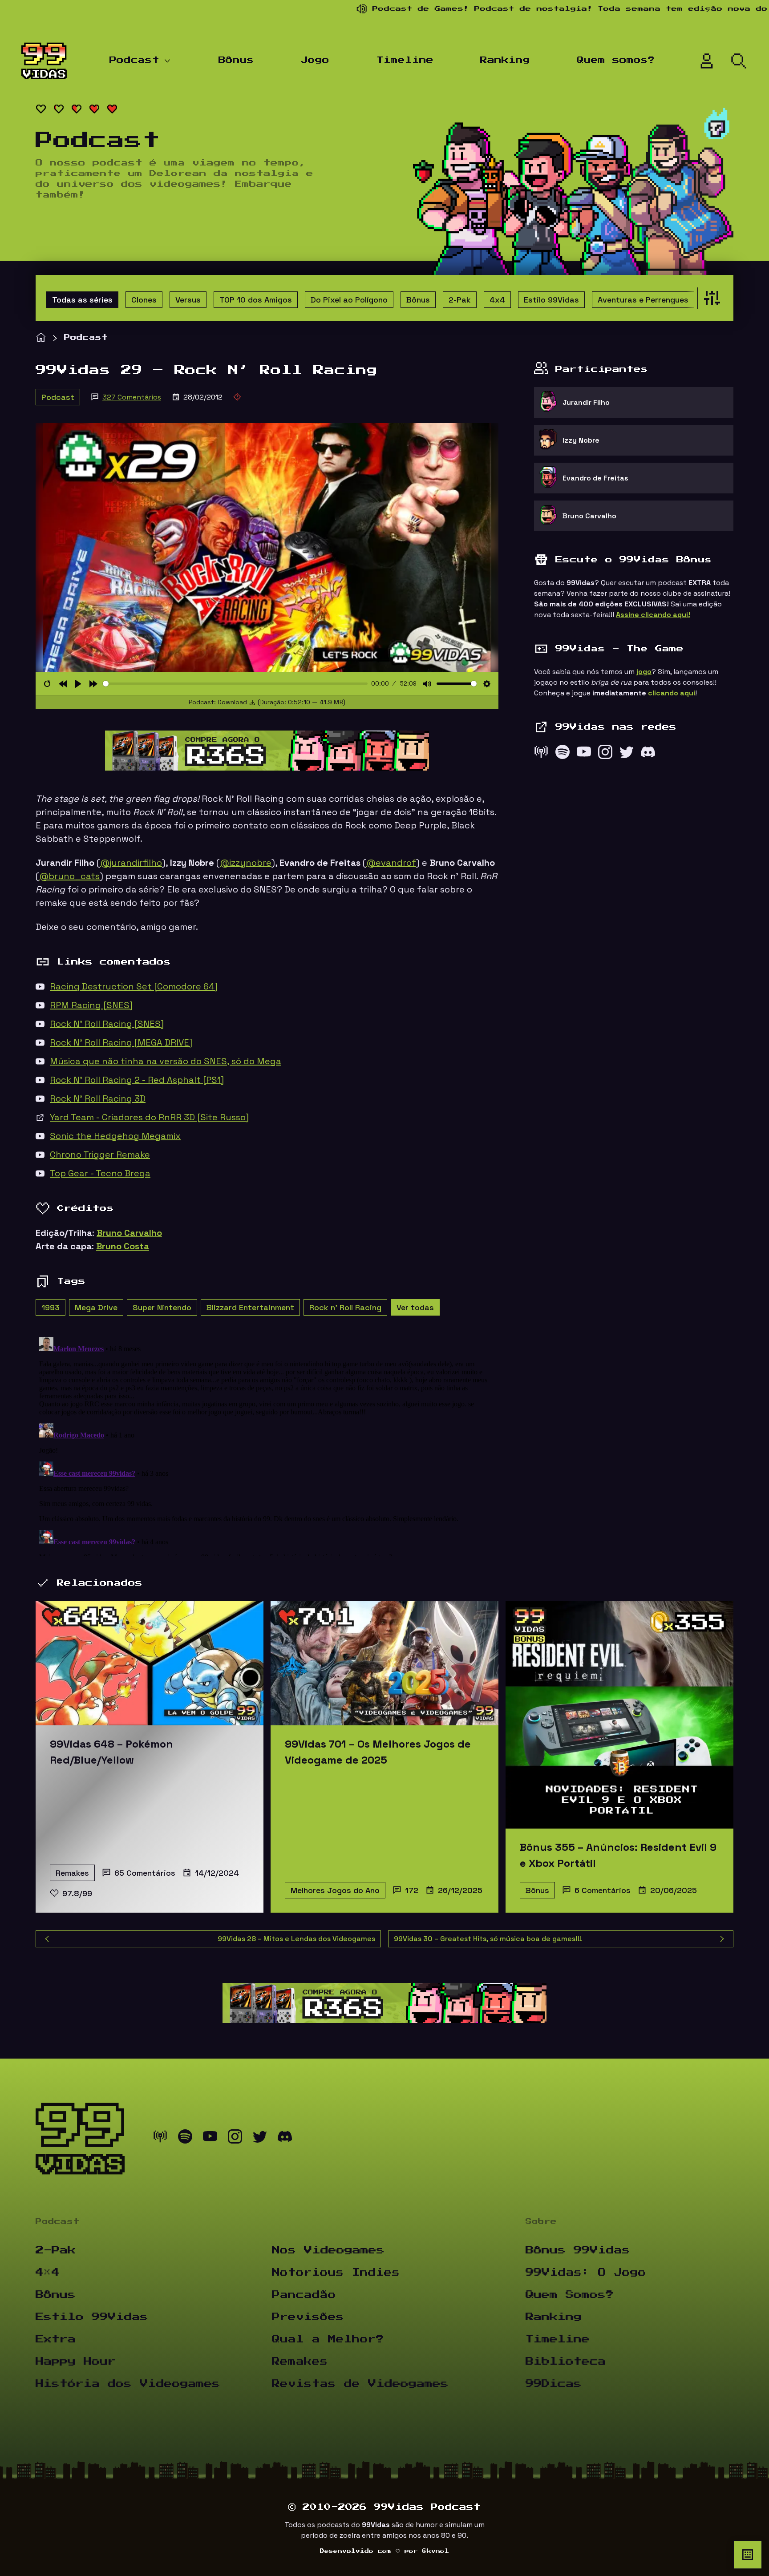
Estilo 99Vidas (551, 300)
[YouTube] (584, 754)
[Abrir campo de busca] (739, 61)
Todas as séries (82, 300)
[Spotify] (563, 754)
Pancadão (304, 2295)
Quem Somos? (570, 2295)
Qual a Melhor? (328, 2339)
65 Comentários (145, 1873)
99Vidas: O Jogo (586, 2273)
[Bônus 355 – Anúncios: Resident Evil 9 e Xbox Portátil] (619, 1715)
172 (412, 1890)
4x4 (497, 300)
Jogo (315, 60)
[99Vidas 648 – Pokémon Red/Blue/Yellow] (150, 1663)
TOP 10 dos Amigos (256, 300)
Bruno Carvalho (129, 1233)
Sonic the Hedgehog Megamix (115, 1136)
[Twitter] (627, 754)
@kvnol (436, 2551)
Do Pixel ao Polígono (349, 300)
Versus (188, 300)
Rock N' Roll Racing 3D (98, 1098)
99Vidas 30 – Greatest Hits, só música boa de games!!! (488, 1939)
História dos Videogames (128, 2384)
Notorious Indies (336, 2273)
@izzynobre (246, 863)
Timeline (405, 60)
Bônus (236, 60)
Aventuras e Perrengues (643, 300)
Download (232, 702)
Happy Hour (76, 2362)
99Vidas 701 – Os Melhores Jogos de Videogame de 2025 (378, 1752)
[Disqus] (267, 1445)
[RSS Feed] (541, 754)
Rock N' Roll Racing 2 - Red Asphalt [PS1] (137, 1080)
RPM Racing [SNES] (91, 1005)
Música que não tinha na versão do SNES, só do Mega (166, 1061)
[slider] (235, 684)
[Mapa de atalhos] (748, 2555)
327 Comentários (132, 397)
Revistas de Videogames (360, 2384)
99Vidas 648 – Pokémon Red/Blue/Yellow (111, 1752)
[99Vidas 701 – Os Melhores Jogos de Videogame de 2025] (384, 1663)
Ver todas (415, 1307)
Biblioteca (566, 2362)
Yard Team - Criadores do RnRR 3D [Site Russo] (149, 1117)
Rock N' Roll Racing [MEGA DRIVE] (121, 1042)
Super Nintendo (162, 1307)
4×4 (48, 2273)
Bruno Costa (123, 1246)
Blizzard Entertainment (250, 1307)
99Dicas (554, 2384)
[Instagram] (605, 754)
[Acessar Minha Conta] (707, 61)
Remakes (72, 1873)
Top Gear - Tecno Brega (100, 1173)
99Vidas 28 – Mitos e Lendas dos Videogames (296, 1939)
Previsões (308, 2317)
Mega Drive (96, 1307)
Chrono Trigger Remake (100, 1155)
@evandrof (391, 863)
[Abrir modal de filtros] (710, 298)
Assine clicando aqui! (653, 615)
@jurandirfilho (131, 863)
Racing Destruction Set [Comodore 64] (134, 986)
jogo (644, 672)
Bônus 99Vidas (578, 2250)
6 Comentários (603, 1890)
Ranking (505, 60)
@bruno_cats (69, 876)
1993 (51, 1307)
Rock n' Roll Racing (345, 1307)
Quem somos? (616, 60)
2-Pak (460, 300)
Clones (144, 300)
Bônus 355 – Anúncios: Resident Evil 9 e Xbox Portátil (618, 1855)
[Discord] (648, 754)
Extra (56, 2339)
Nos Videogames (328, 2250)
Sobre (541, 2222)
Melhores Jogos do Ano (335, 1890)
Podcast (134, 60)
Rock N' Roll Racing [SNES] (107, 1024)
